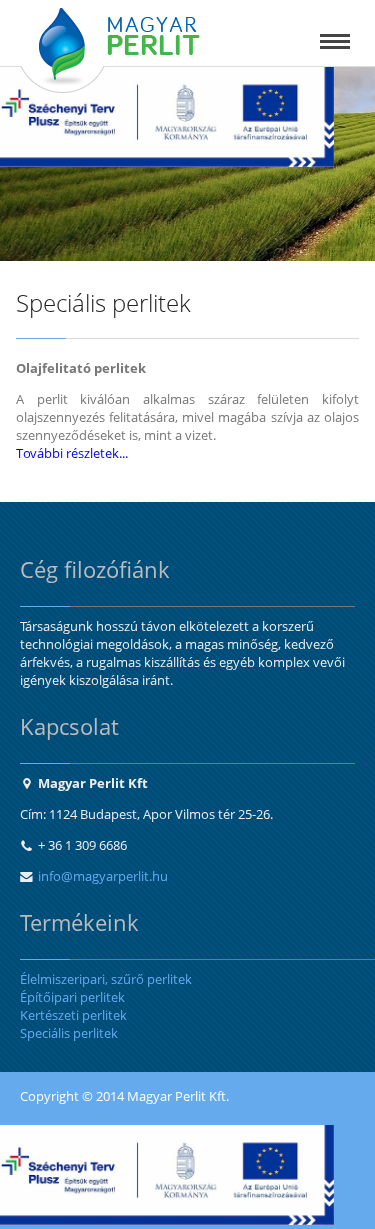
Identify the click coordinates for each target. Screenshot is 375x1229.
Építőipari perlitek (72, 997)
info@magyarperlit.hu (103, 876)
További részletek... (72, 453)
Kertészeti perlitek (73, 1015)
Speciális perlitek (69, 1033)
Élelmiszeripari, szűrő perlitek (106, 979)
